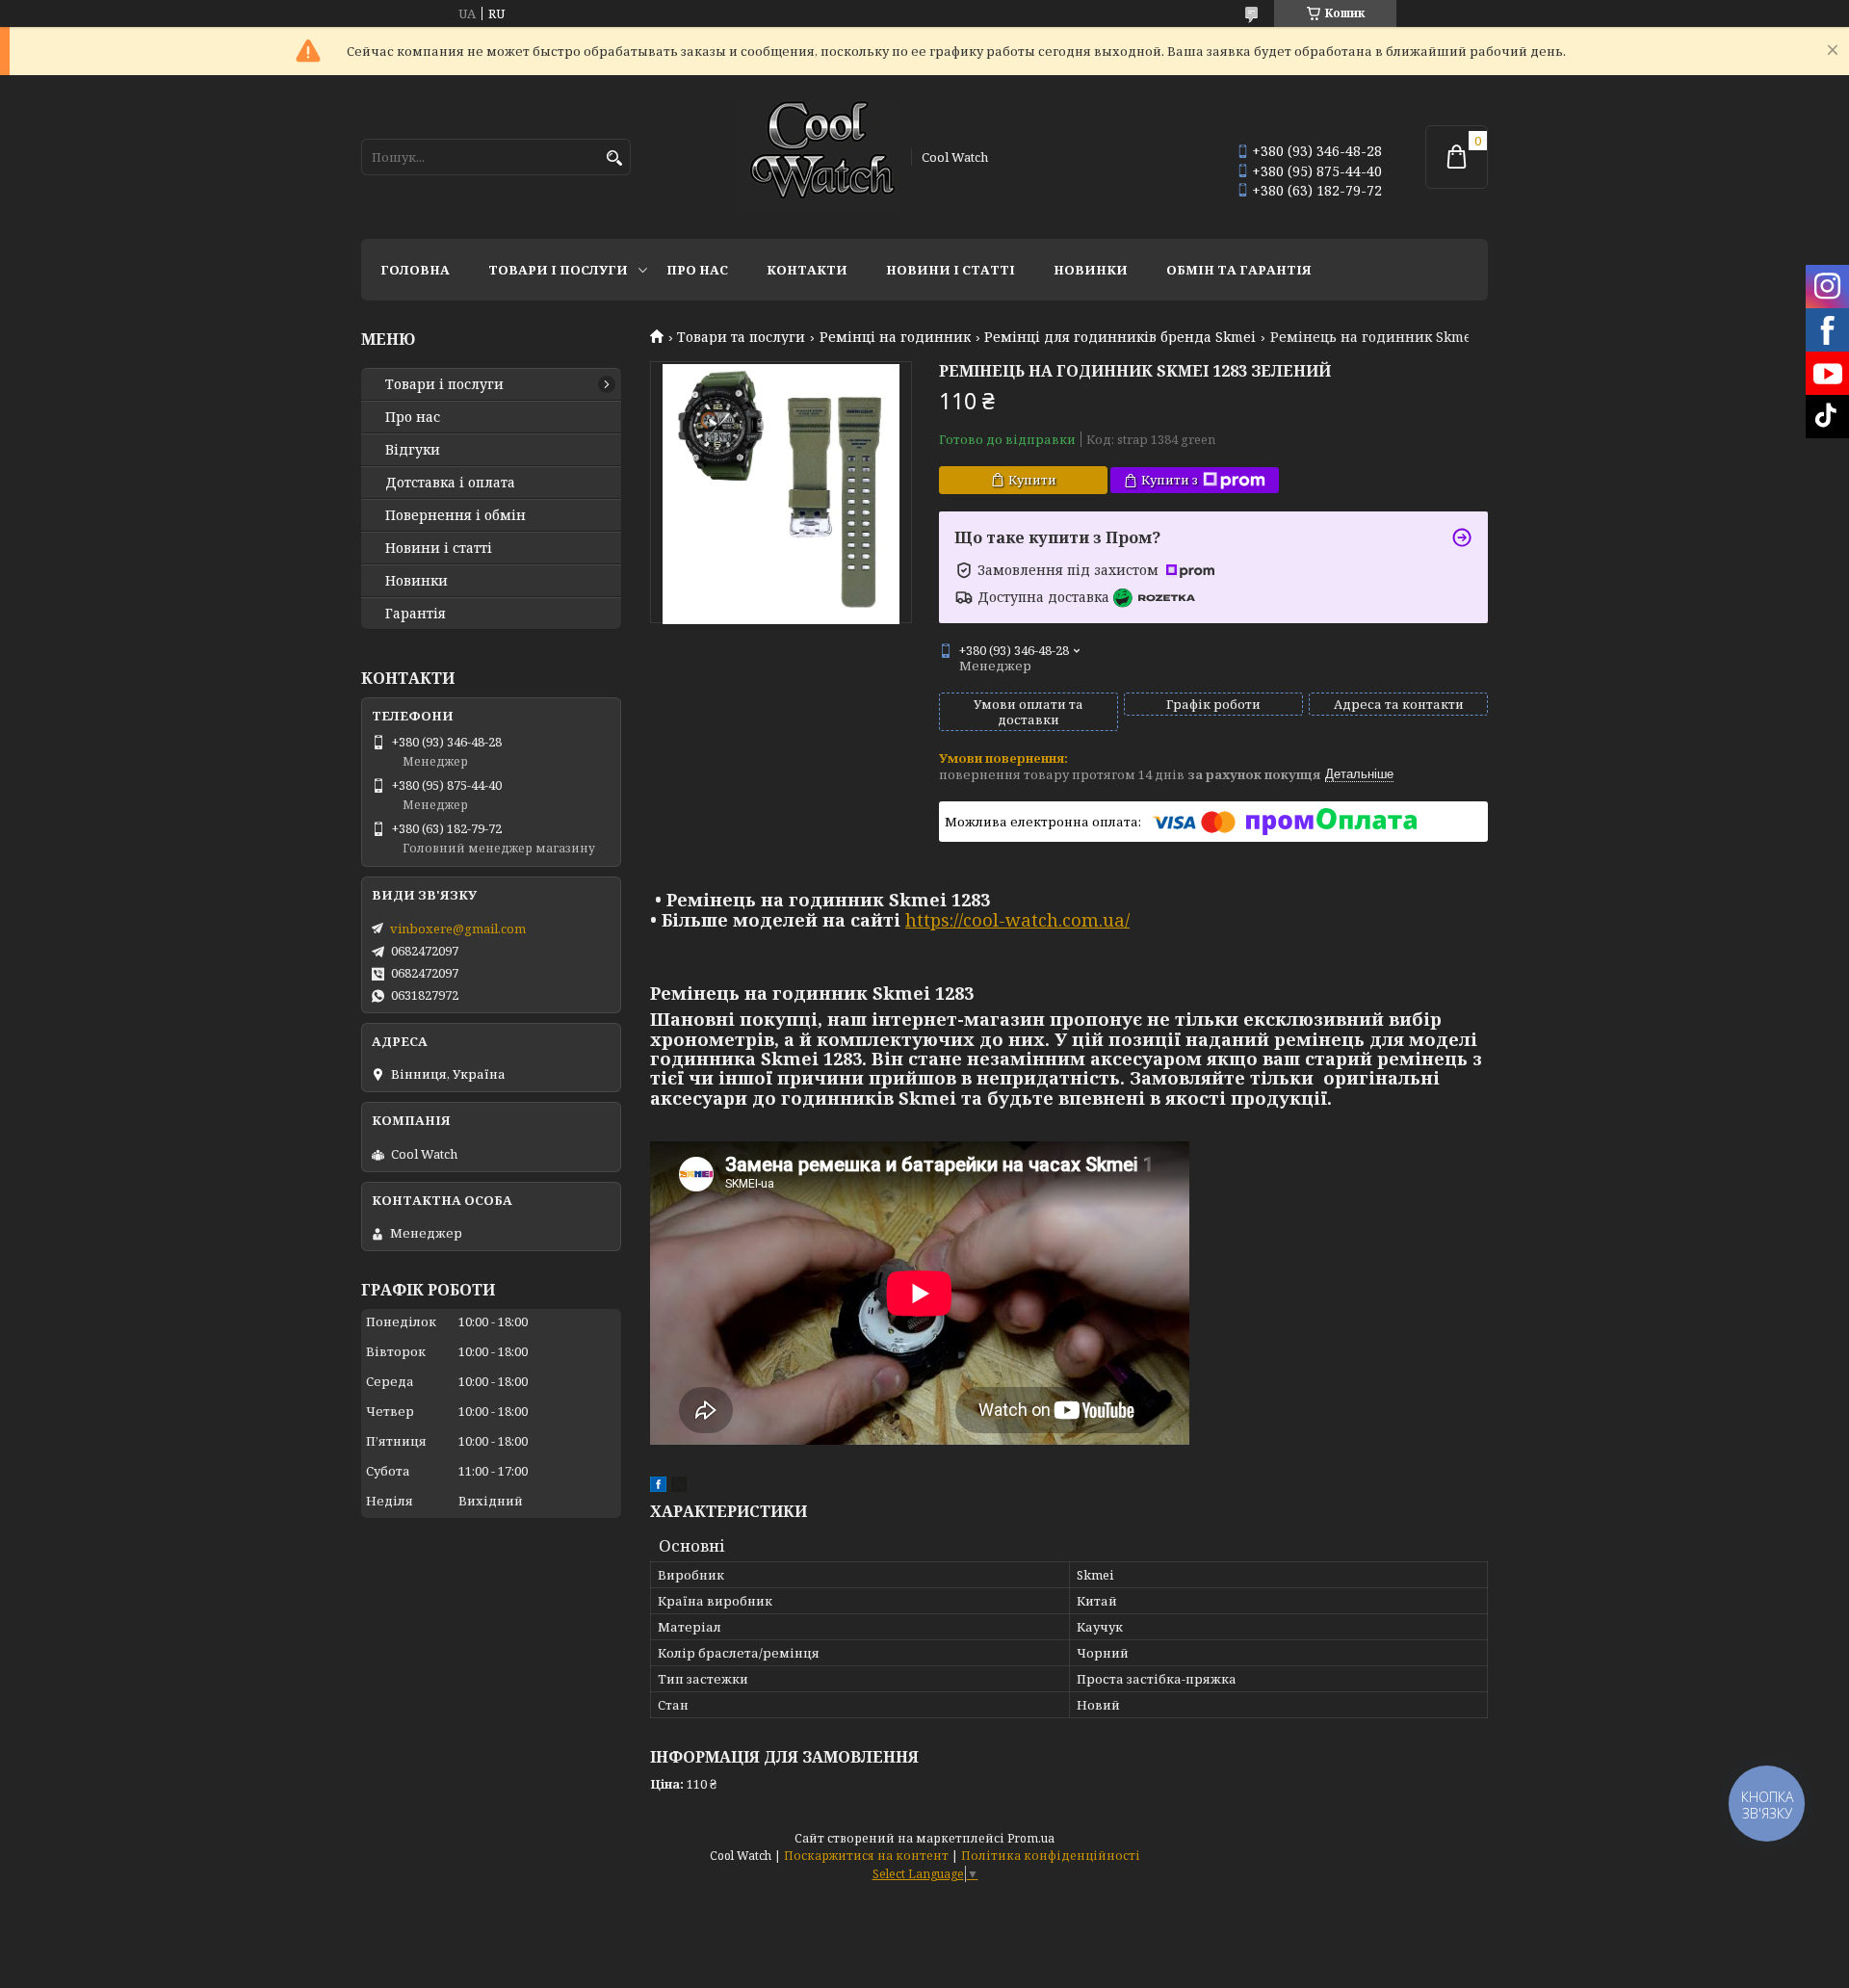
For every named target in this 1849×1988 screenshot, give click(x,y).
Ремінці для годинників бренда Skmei (1120, 337)
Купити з (1170, 480)
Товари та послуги (741, 337)
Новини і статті (951, 270)
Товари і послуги (558, 270)
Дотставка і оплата (450, 483)
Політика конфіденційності (1051, 1856)
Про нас (697, 270)
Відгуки (413, 450)
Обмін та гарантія (1239, 270)
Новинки (1091, 270)
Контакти (807, 270)
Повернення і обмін (456, 515)
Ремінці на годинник (895, 337)
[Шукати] (614, 158)
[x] (679, 1487)
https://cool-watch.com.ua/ (1017, 920)
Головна (415, 270)
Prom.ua (1031, 1838)
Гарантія (416, 614)
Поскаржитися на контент (866, 1856)
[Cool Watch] (817, 157)
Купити (1032, 480)
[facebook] (658, 1487)
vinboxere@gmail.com (458, 929)
